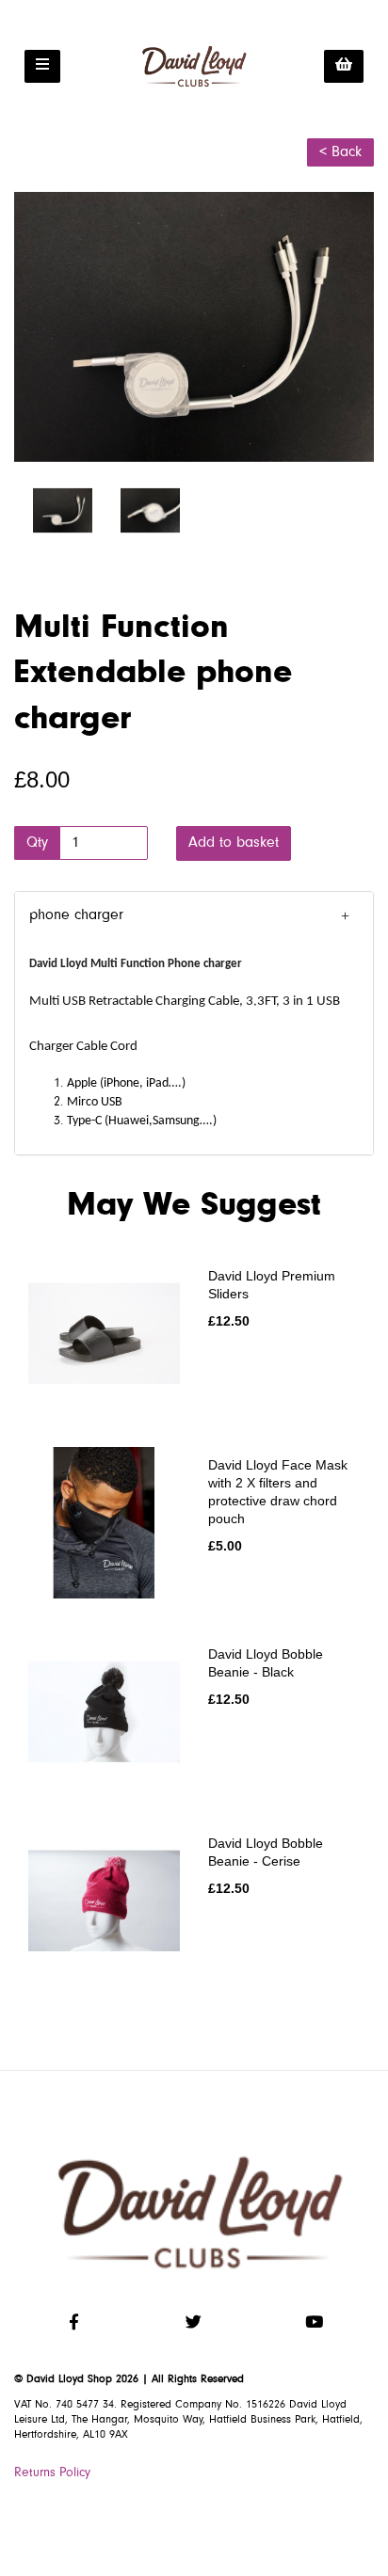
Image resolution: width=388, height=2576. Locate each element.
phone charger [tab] (76, 915)
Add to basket (234, 843)
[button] (194, 916)
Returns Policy (52, 2473)
